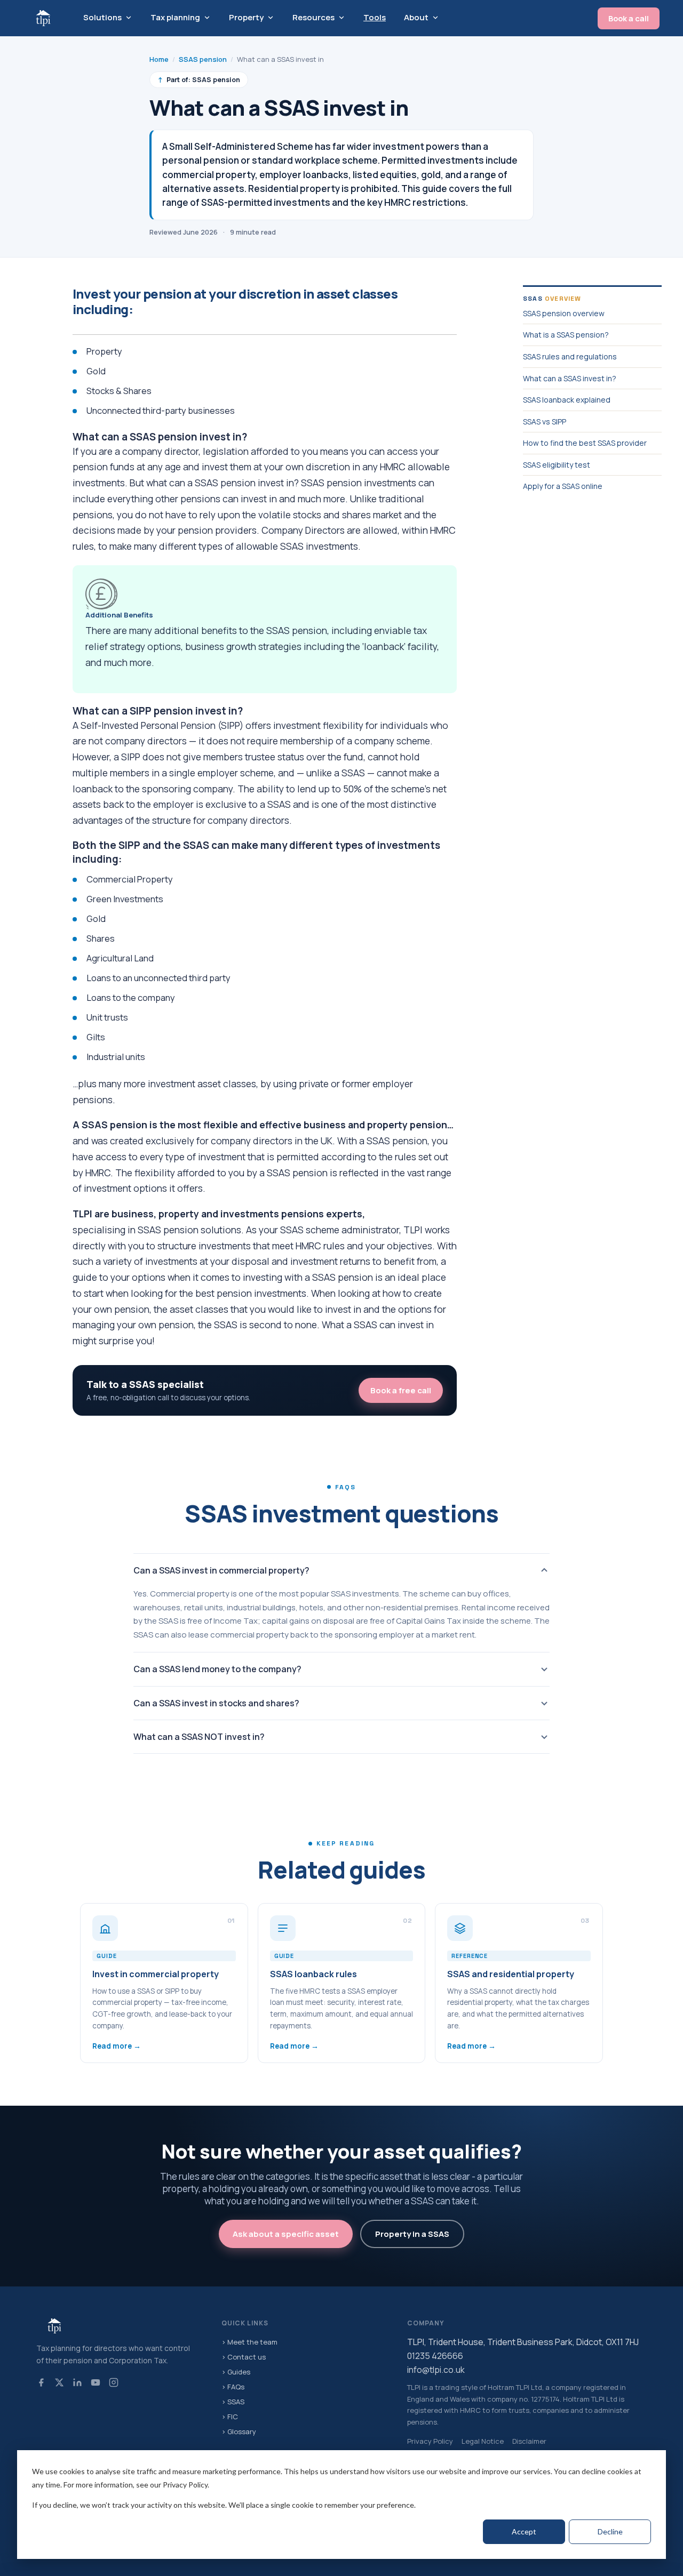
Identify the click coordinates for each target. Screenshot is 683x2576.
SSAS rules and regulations (570, 356)
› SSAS (233, 2402)
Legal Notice (483, 2441)
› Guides (236, 2372)
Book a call (629, 18)
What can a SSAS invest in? (570, 378)
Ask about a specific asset (286, 2234)
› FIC (230, 2417)
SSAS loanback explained (567, 400)
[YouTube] (96, 2382)
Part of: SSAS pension (199, 80)
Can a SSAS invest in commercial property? (221, 1570)
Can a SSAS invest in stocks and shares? (216, 1703)
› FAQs (233, 2387)
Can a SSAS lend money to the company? (217, 1669)
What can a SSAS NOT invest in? (199, 1737)
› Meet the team (249, 2342)
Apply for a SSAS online (563, 486)
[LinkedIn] (77, 2382)
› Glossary (239, 2431)
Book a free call (401, 1390)
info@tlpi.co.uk (436, 2370)
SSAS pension (203, 59)
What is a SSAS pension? (566, 335)
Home (159, 59)
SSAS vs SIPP (545, 422)
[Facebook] (41, 2382)
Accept (524, 2531)
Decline (610, 2531)
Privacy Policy (430, 2441)
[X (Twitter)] (59, 2382)
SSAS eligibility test (557, 465)
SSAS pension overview (564, 313)
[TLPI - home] (43, 18)
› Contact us (244, 2357)
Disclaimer (529, 2441)
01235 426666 (435, 2356)
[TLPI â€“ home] (116, 2326)
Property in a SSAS (412, 2234)
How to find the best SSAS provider (585, 443)
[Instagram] (114, 2382)
